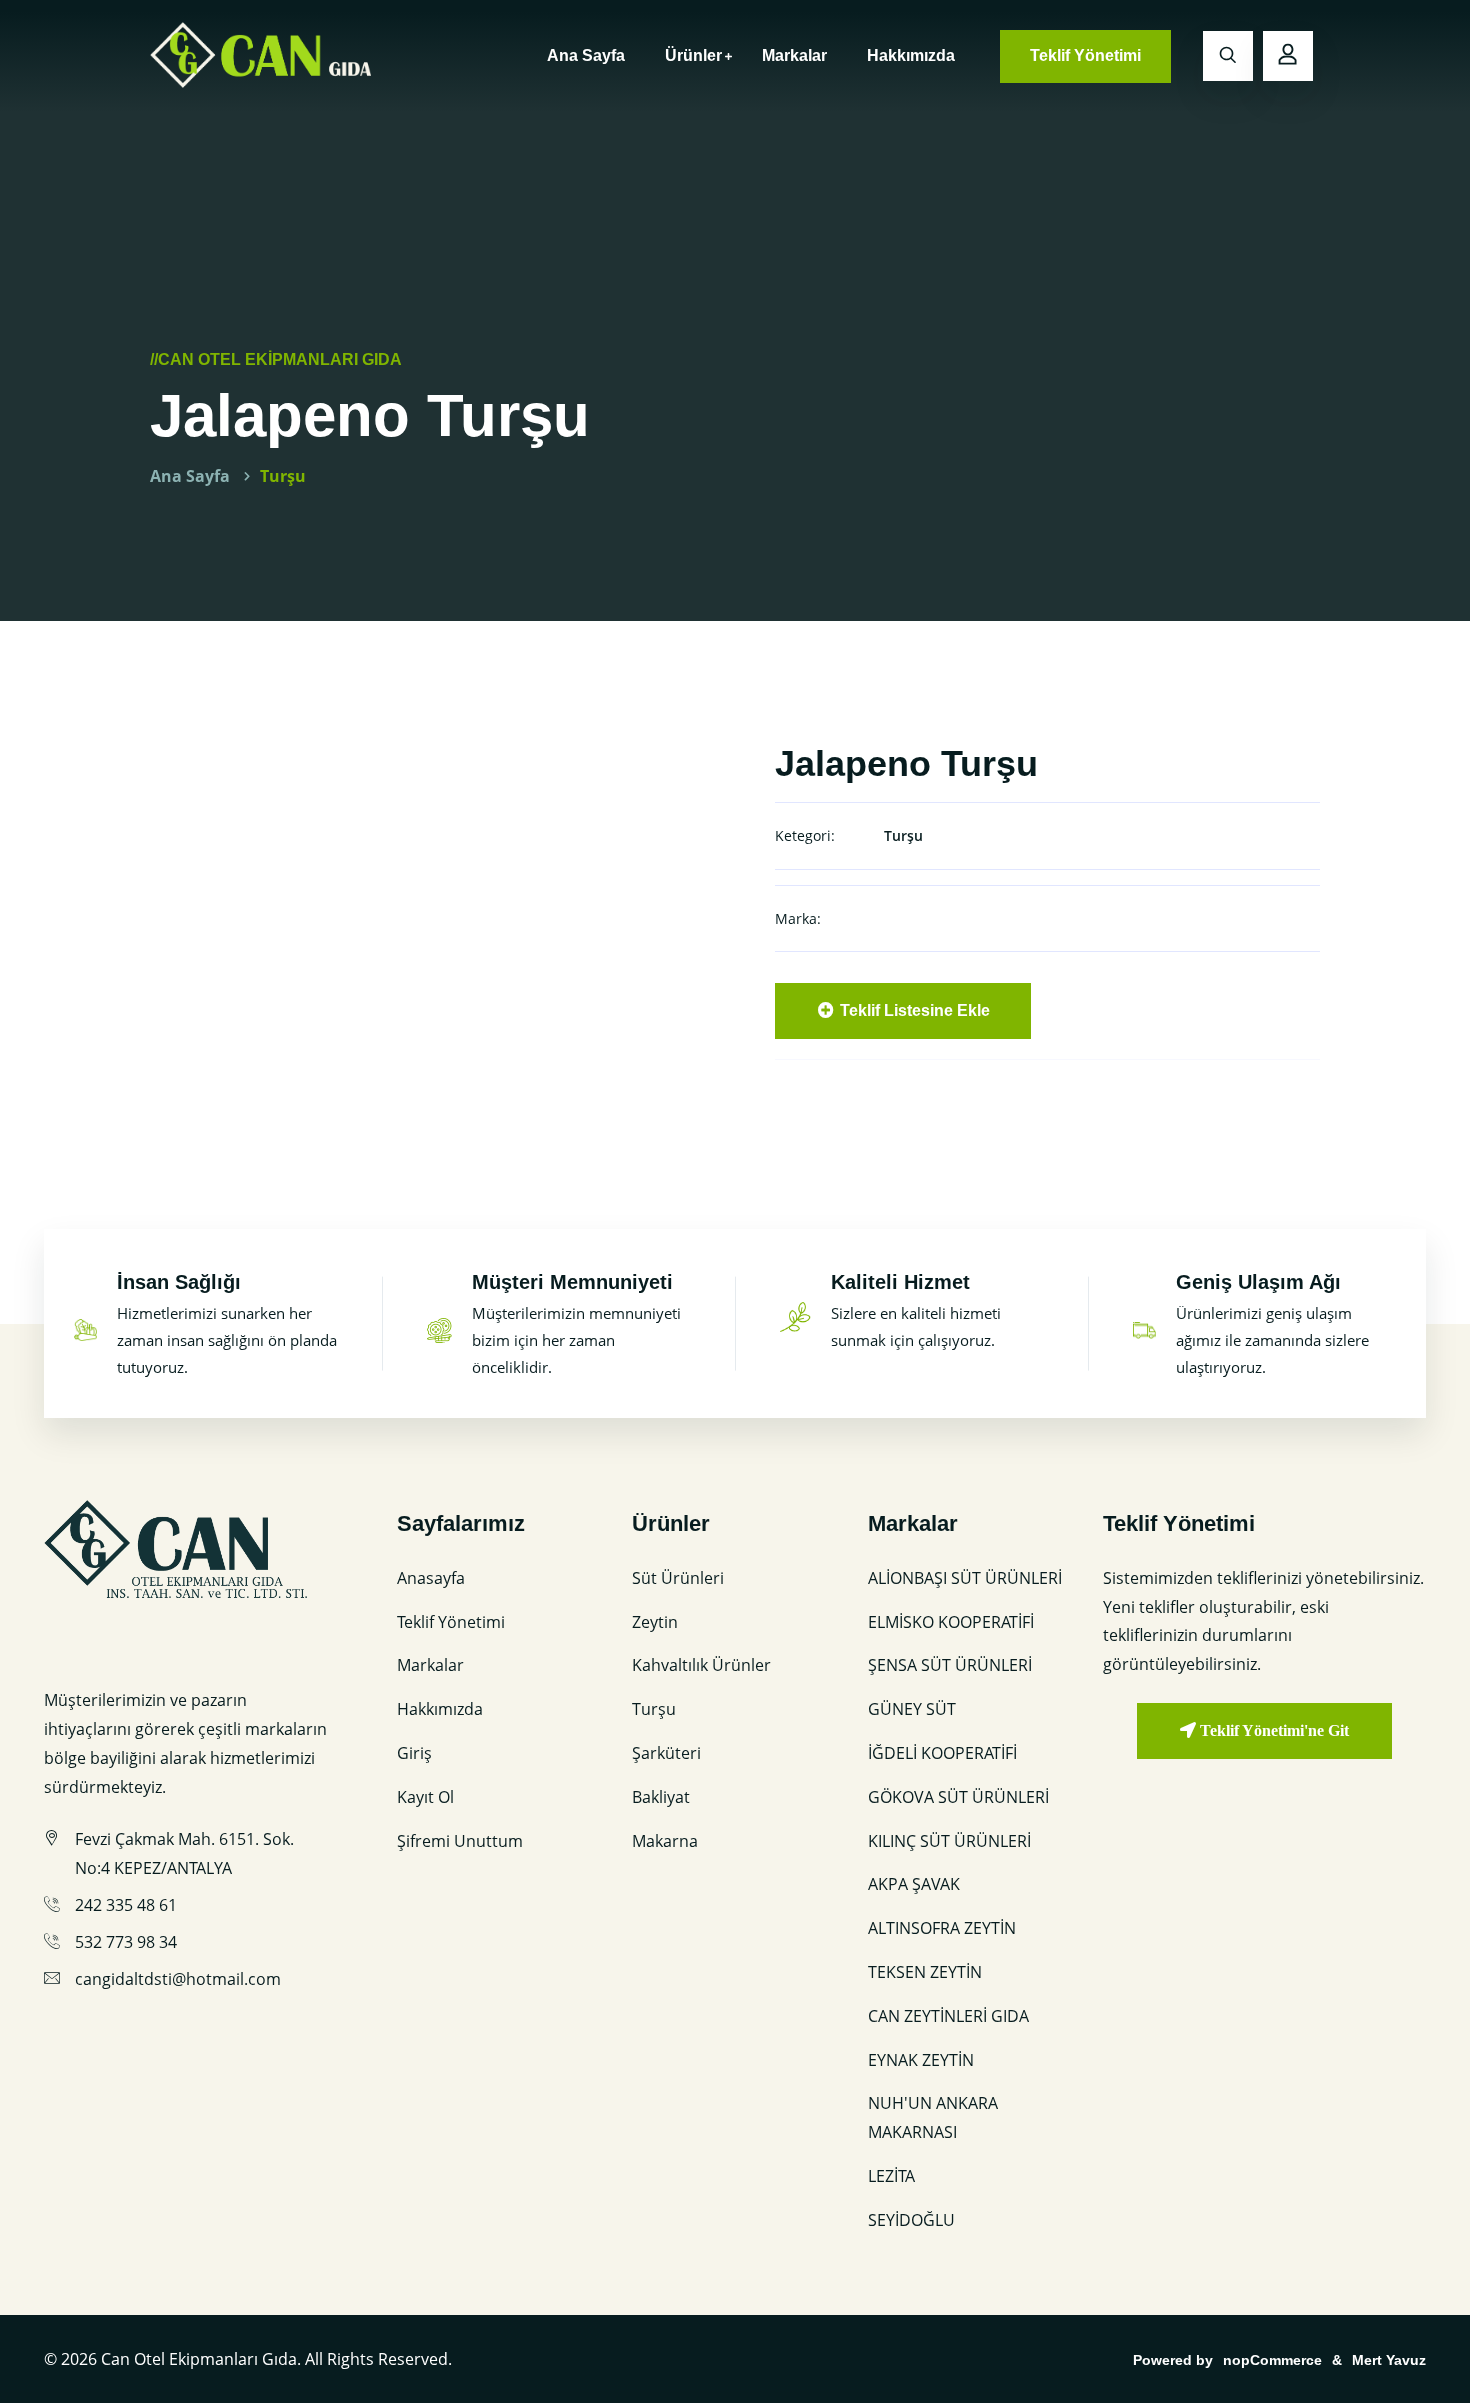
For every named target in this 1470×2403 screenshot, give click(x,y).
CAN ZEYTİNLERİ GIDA (948, 2016)
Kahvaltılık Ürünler (701, 1665)
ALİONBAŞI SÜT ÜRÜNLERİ (965, 1578)
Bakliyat (661, 1797)
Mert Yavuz (1389, 2360)
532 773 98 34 (126, 1942)
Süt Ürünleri (678, 1578)
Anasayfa (431, 1578)
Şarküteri (666, 1753)
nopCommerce (1272, 2360)
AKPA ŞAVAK (914, 1884)
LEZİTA (891, 2176)
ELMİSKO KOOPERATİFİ (951, 1622)
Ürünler (693, 55)
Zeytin (655, 1622)
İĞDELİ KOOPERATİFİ (942, 1753)
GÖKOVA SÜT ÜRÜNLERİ (958, 1797)
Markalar (794, 55)
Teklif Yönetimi (1085, 55)
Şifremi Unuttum (460, 1841)
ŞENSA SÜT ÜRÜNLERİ (950, 1665)
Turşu (283, 476)
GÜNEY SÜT (912, 1709)
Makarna (665, 1841)
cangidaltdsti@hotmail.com (178, 1979)
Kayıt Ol (425, 1797)
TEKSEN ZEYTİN (925, 1972)
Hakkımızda (911, 55)
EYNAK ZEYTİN (921, 2060)
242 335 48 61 (126, 1905)
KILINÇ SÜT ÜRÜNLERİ (949, 1841)
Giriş (414, 1753)
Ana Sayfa (586, 55)
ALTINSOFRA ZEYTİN (942, 1928)
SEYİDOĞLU (911, 2220)
